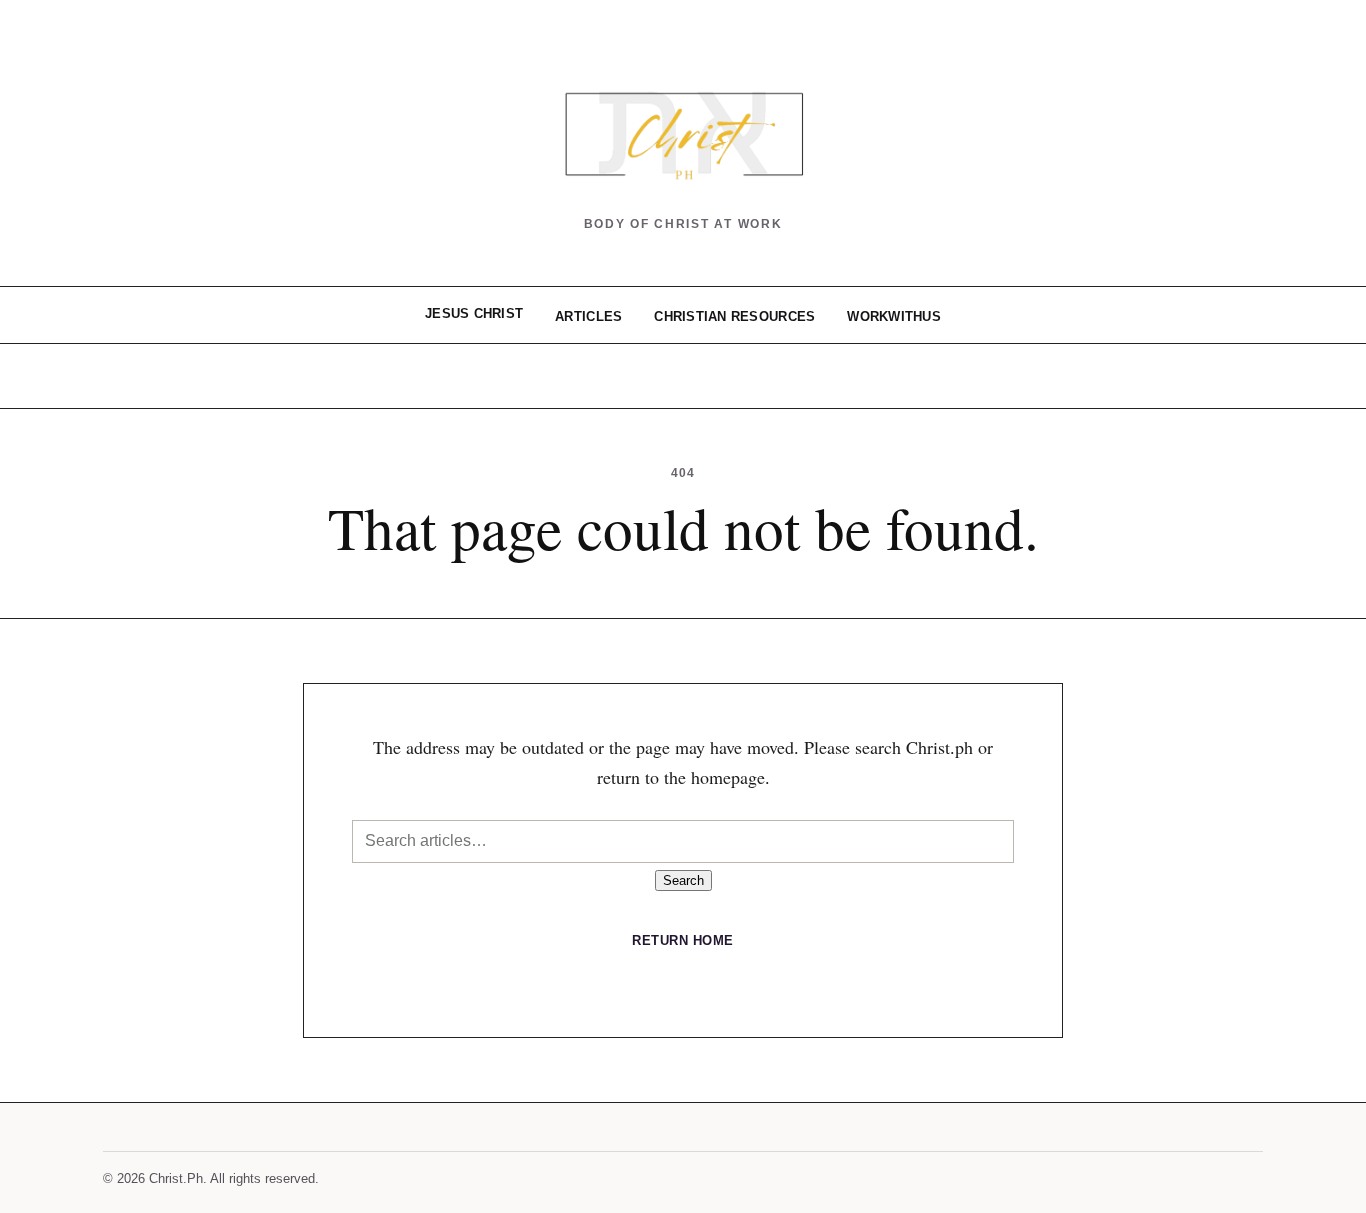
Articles (588, 316)
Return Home (683, 940)
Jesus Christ (474, 313)
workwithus (894, 316)
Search (683, 880)
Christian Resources (734, 316)
